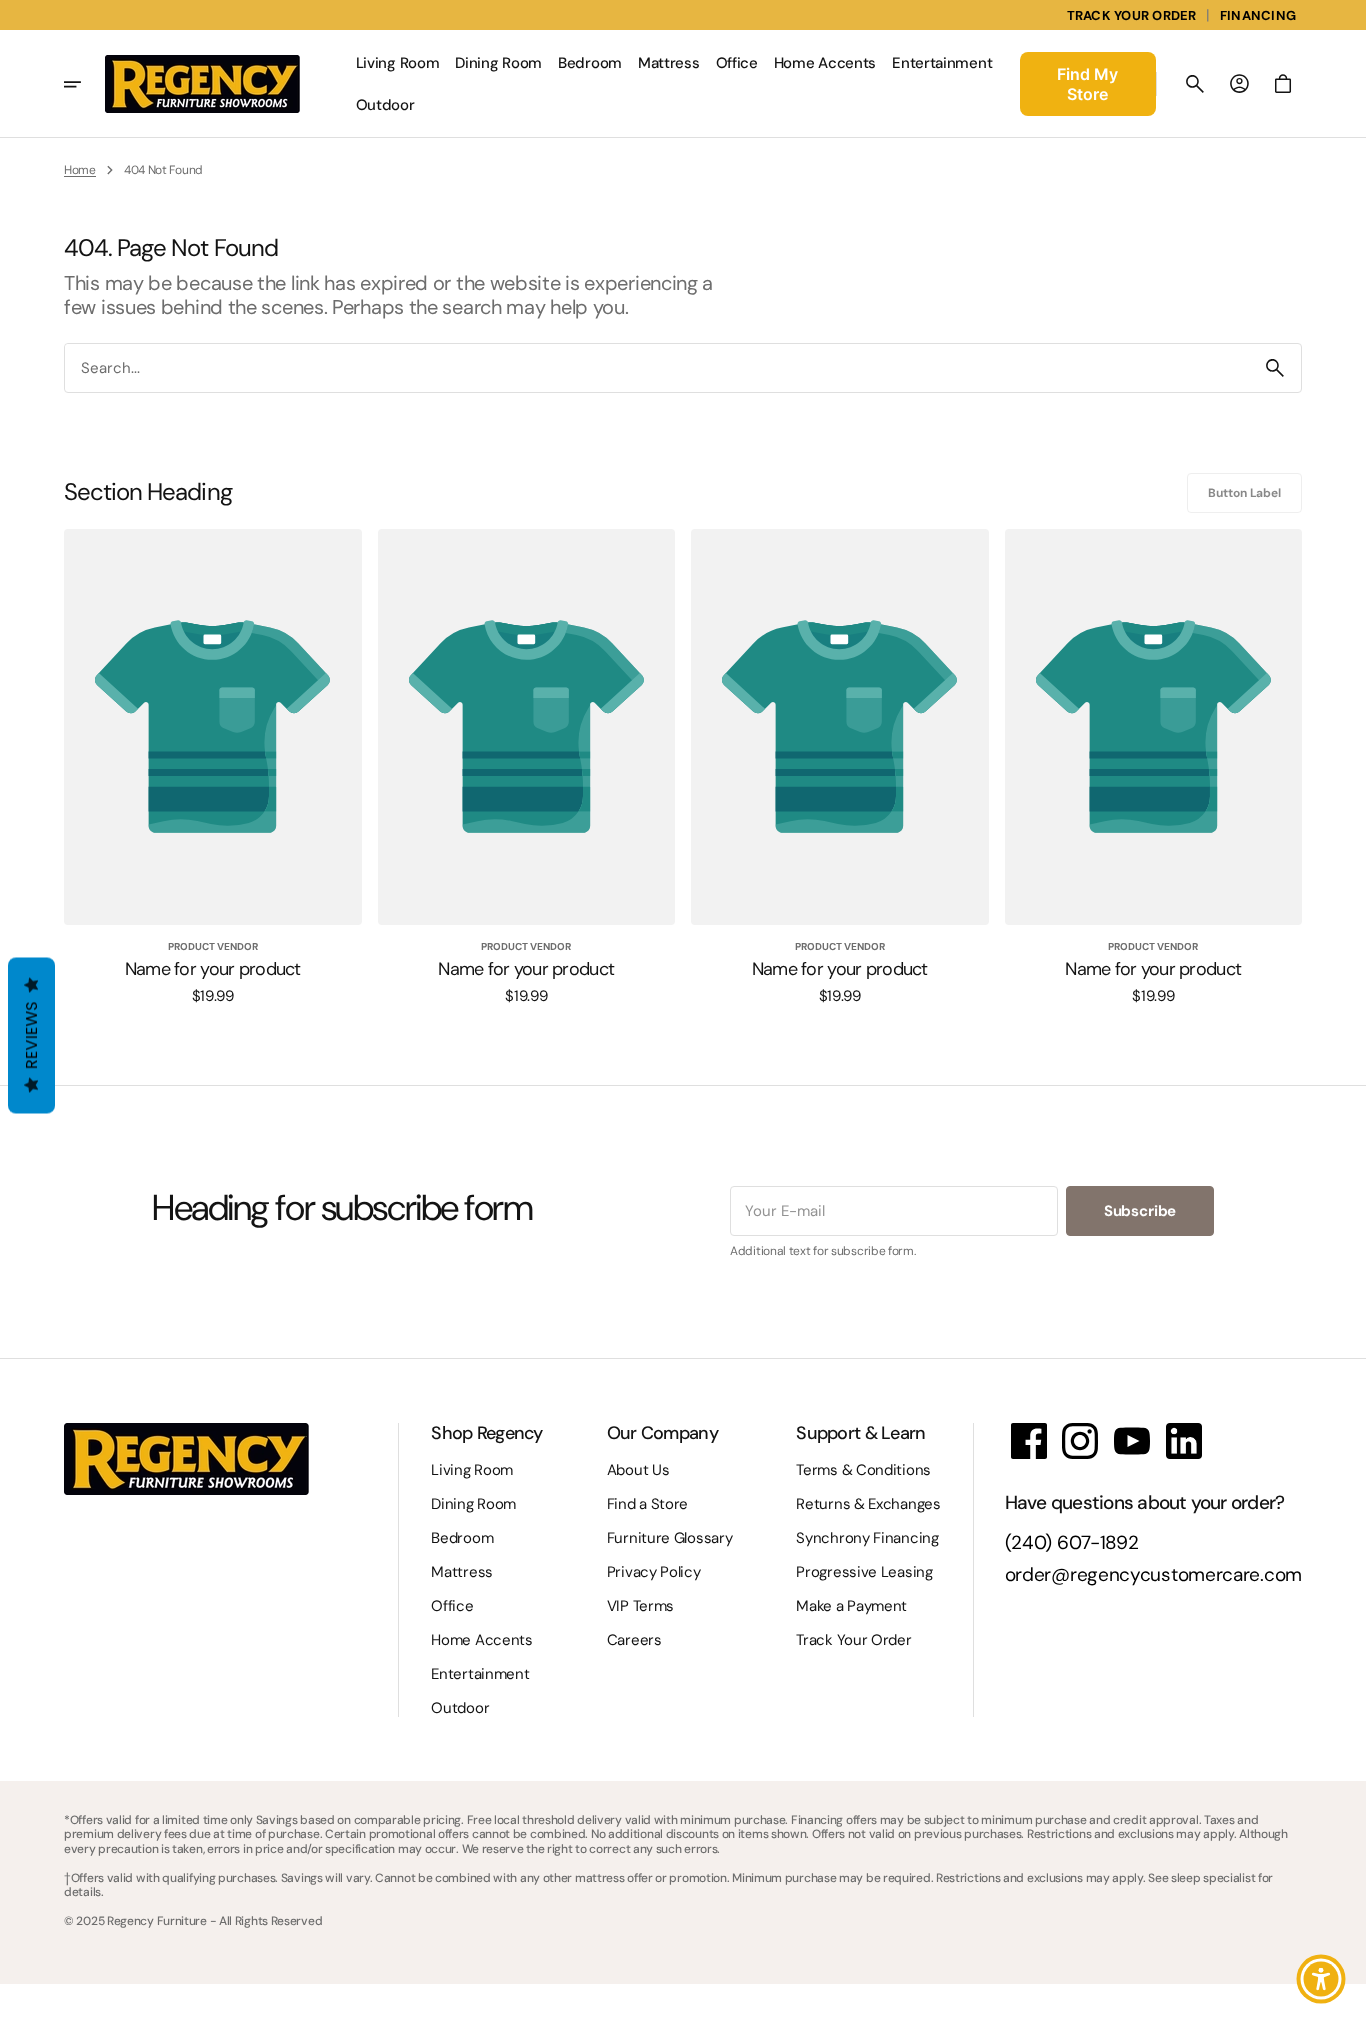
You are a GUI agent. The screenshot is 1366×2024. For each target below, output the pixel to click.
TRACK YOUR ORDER (1132, 15)
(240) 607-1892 (1072, 1543)
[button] (1195, 84)
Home (80, 170)
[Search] (1275, 368)
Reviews (31, 1036)
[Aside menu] (84, 84)
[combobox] (657, 367)
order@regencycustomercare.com (1153, 1575)
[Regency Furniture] (202, 84)
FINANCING (1258, 15)
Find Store (1087, 84)
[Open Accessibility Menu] (1321, 1979)
